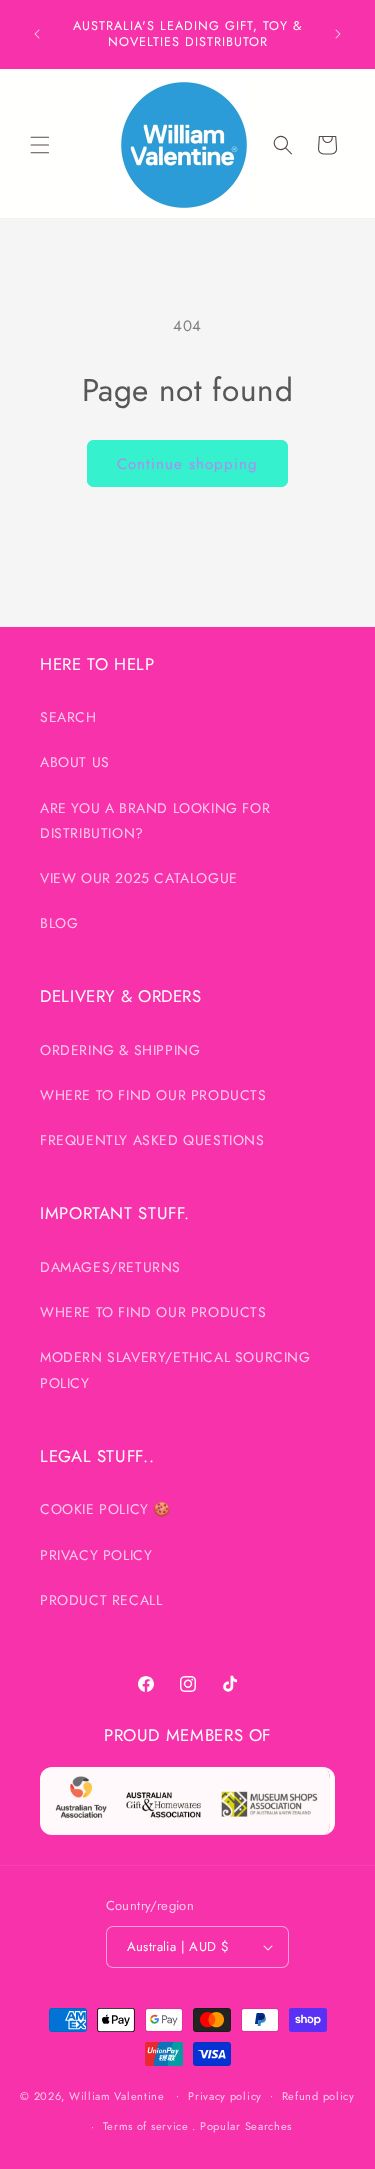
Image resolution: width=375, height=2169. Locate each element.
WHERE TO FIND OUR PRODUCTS (153, 1095)
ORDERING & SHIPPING (120, 1050)
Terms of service (146, 2126)
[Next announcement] (338, 34)
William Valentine (117, 2095)
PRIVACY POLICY (96, 1555)
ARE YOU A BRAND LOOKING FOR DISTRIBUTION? (155, 820)
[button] (40, 145)
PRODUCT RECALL (101, 1600)
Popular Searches (246, 2126)
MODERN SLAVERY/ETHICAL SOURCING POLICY (175, 1369)
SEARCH (68, 717)
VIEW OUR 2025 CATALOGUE (139, 878)
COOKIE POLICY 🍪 (105, 1509)
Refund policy (318, 2096)
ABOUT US (75, 762)
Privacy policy (225, 2096)
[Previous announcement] (37, 34)
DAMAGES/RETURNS (110, 1267)
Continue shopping (187, 464)
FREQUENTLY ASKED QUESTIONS (152, 1140)
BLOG (59, 923)
